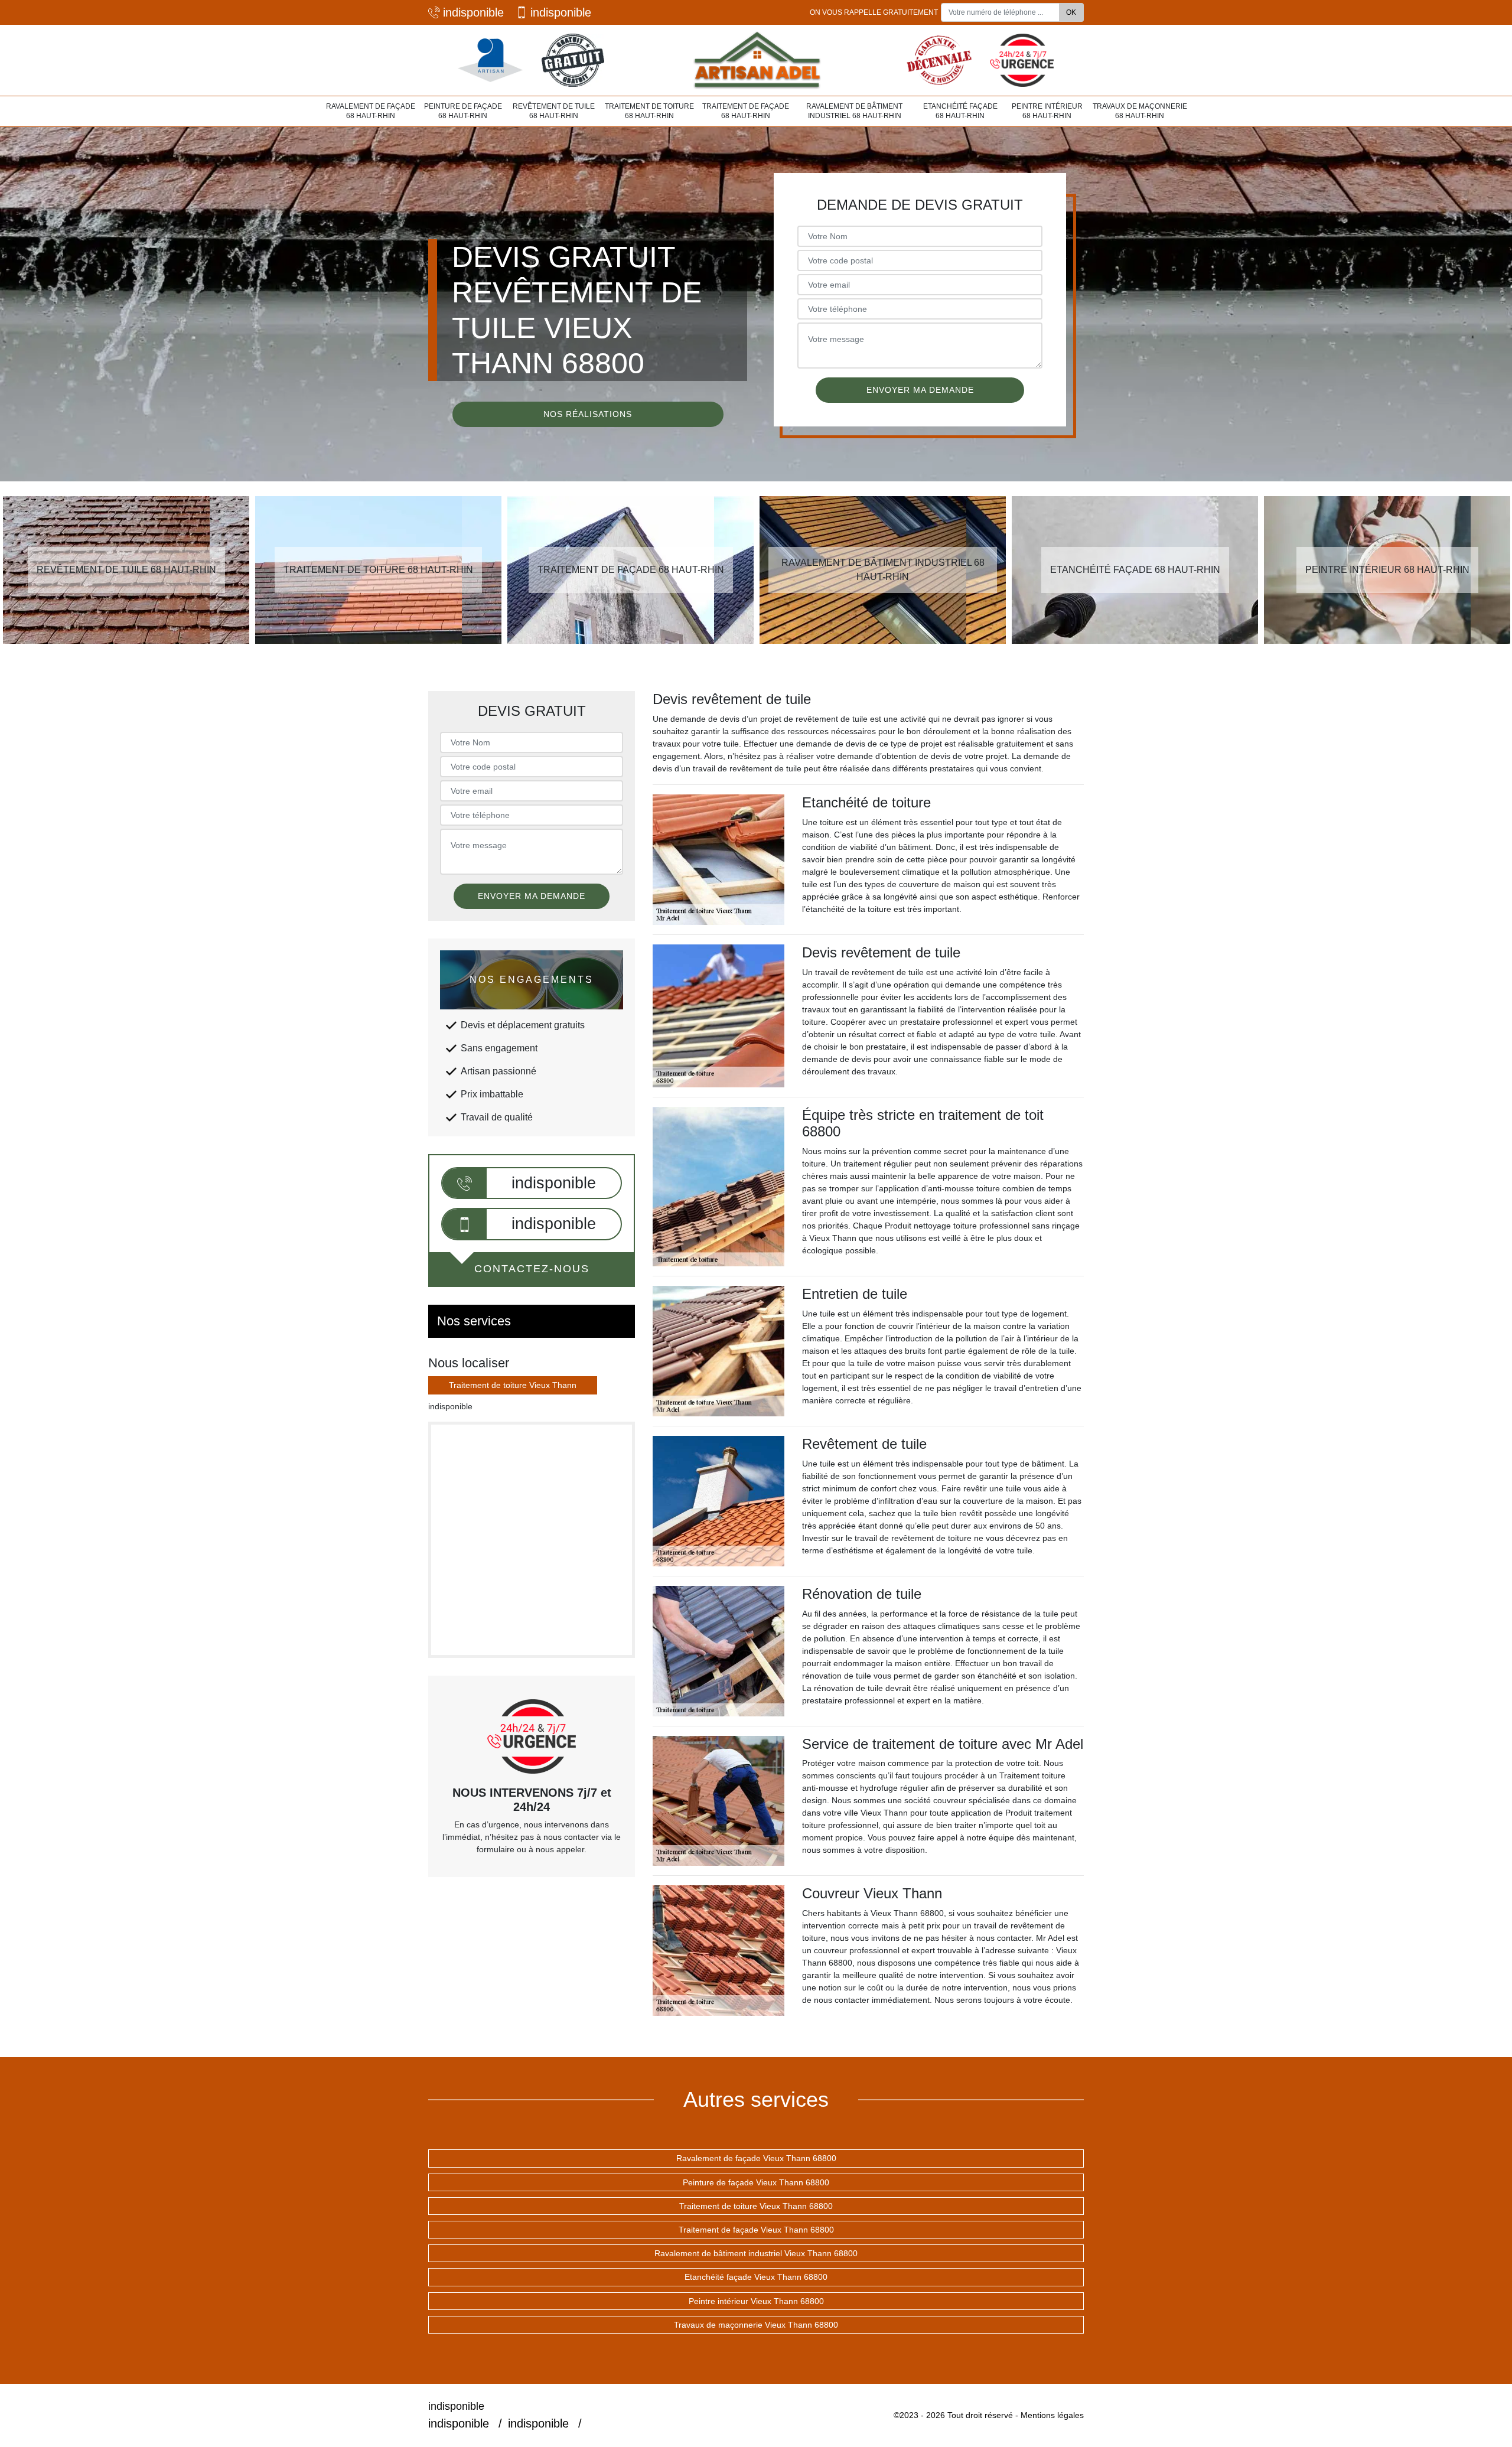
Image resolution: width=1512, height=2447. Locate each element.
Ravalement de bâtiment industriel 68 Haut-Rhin (854, 111)
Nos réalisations (588, 414)
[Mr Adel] (756, 60)
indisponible (473, 12)
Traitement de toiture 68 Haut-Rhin (649, 111)
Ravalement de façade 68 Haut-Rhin (371, 111)
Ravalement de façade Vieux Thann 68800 (756, 2158)
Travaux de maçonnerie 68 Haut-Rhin (1140, 111)
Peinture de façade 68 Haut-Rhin (463, 111)
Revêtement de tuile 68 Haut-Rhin (554, 111)
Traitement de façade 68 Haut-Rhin (746, 111)
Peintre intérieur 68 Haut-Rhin (1047, 111)
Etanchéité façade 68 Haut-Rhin (960, 111)
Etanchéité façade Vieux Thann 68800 (756, 2277)
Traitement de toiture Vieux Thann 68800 (756, 2206)
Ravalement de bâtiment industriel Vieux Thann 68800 (756, 2253)
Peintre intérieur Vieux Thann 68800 (756, 2301)
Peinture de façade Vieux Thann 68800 (756, 2182)
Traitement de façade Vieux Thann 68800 (756, 2230)
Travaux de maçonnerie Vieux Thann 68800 (756, 2325)
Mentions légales (1052, 2415)
